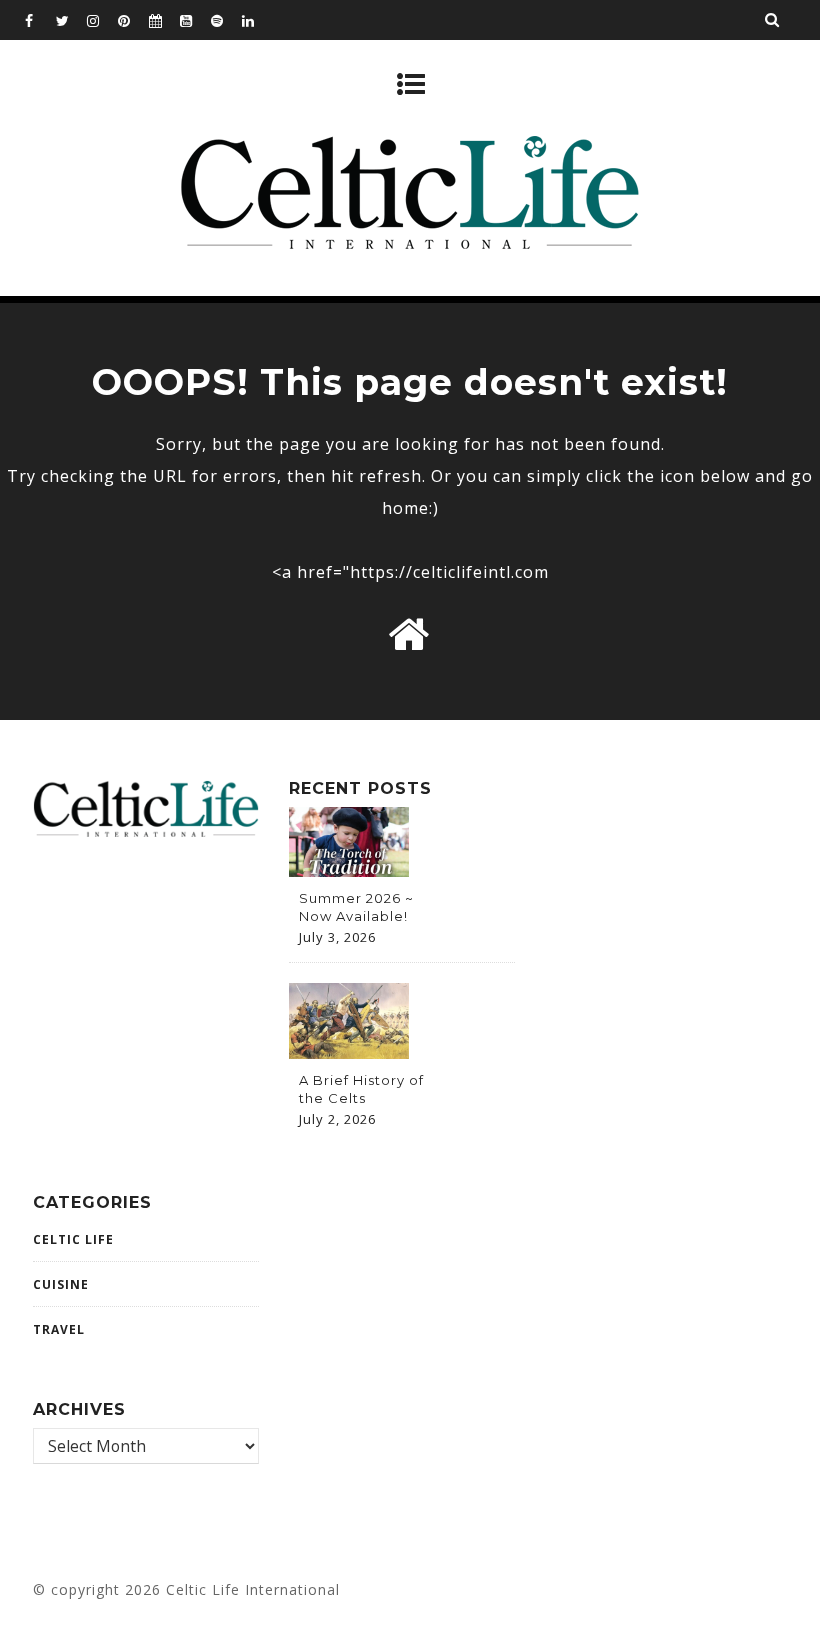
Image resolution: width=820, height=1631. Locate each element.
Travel (59, 1329)
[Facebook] (40, 20)
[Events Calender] (164, 20)
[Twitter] (71, 20)
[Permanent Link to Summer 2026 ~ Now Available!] (349, 871)
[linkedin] (257, 20)
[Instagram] (102, 20)
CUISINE (61, 1284)
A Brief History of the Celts (361, 1089)
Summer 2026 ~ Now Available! (356, 907)
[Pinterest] (133, 20)
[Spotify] (226, 20)
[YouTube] (195, 20)
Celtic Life (73, 1239)
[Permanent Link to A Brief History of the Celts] (349, 1053)
